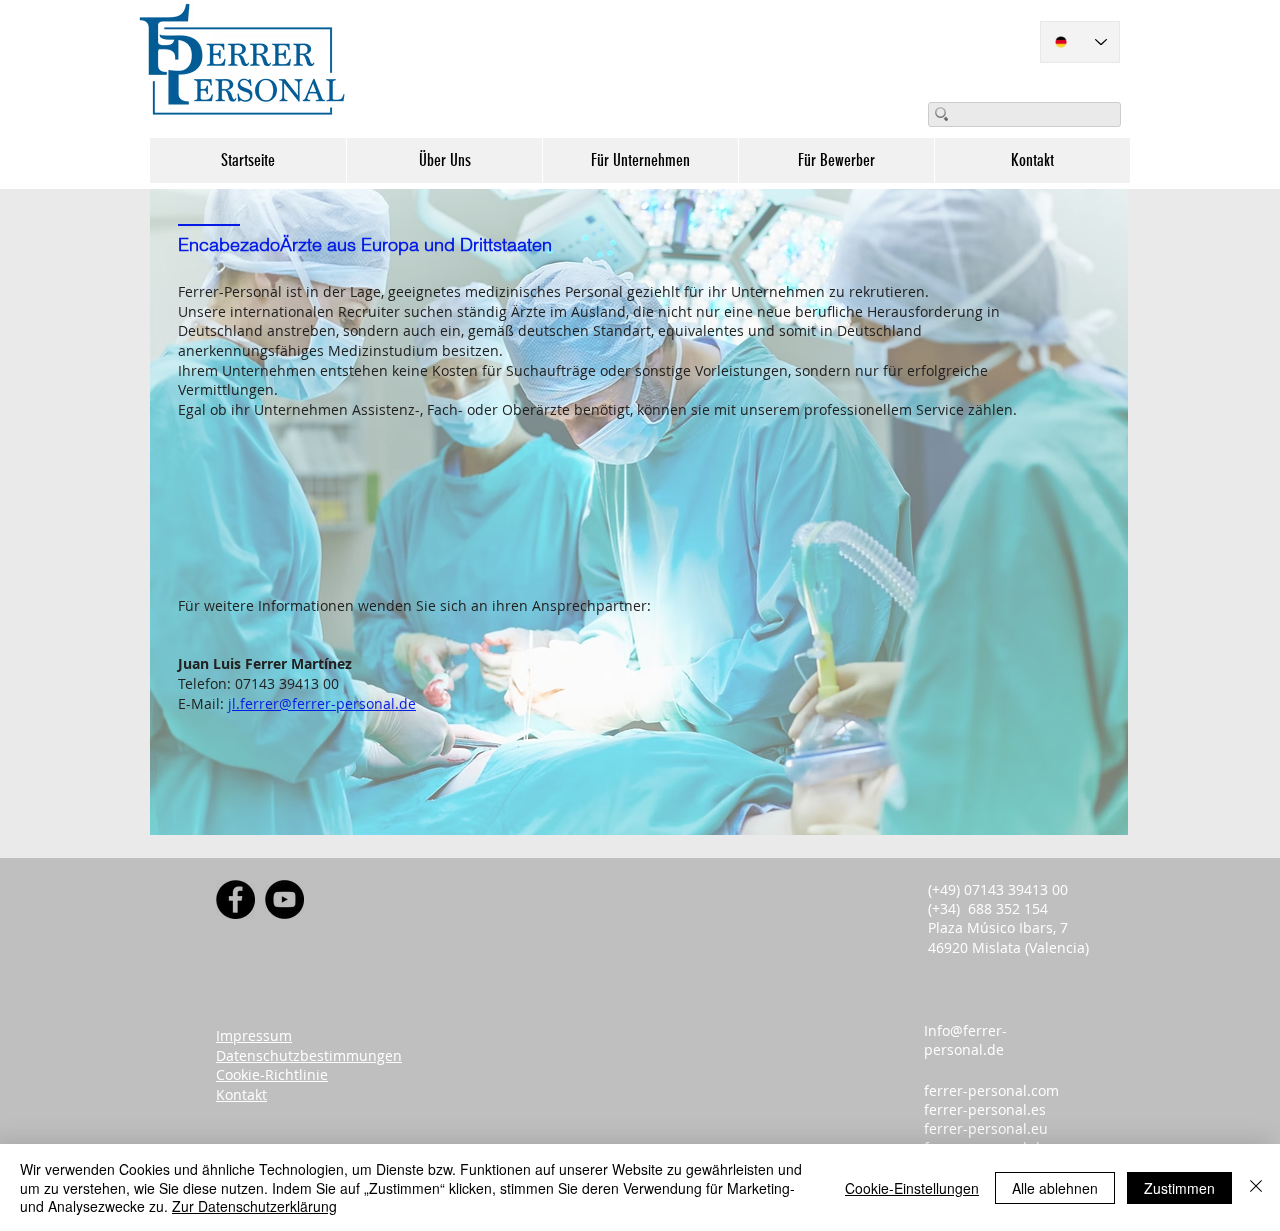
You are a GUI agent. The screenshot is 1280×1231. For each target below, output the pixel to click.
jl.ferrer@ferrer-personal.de (322, 703)
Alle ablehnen (1055, 1188)
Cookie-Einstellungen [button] (912, 1188)
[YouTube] (284, 899)
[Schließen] (1256, 1187)
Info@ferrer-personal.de (965, 1040)
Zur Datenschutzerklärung (254, 1206)
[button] (444, 160)
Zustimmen (1179, 1188)
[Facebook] (235, 899)
